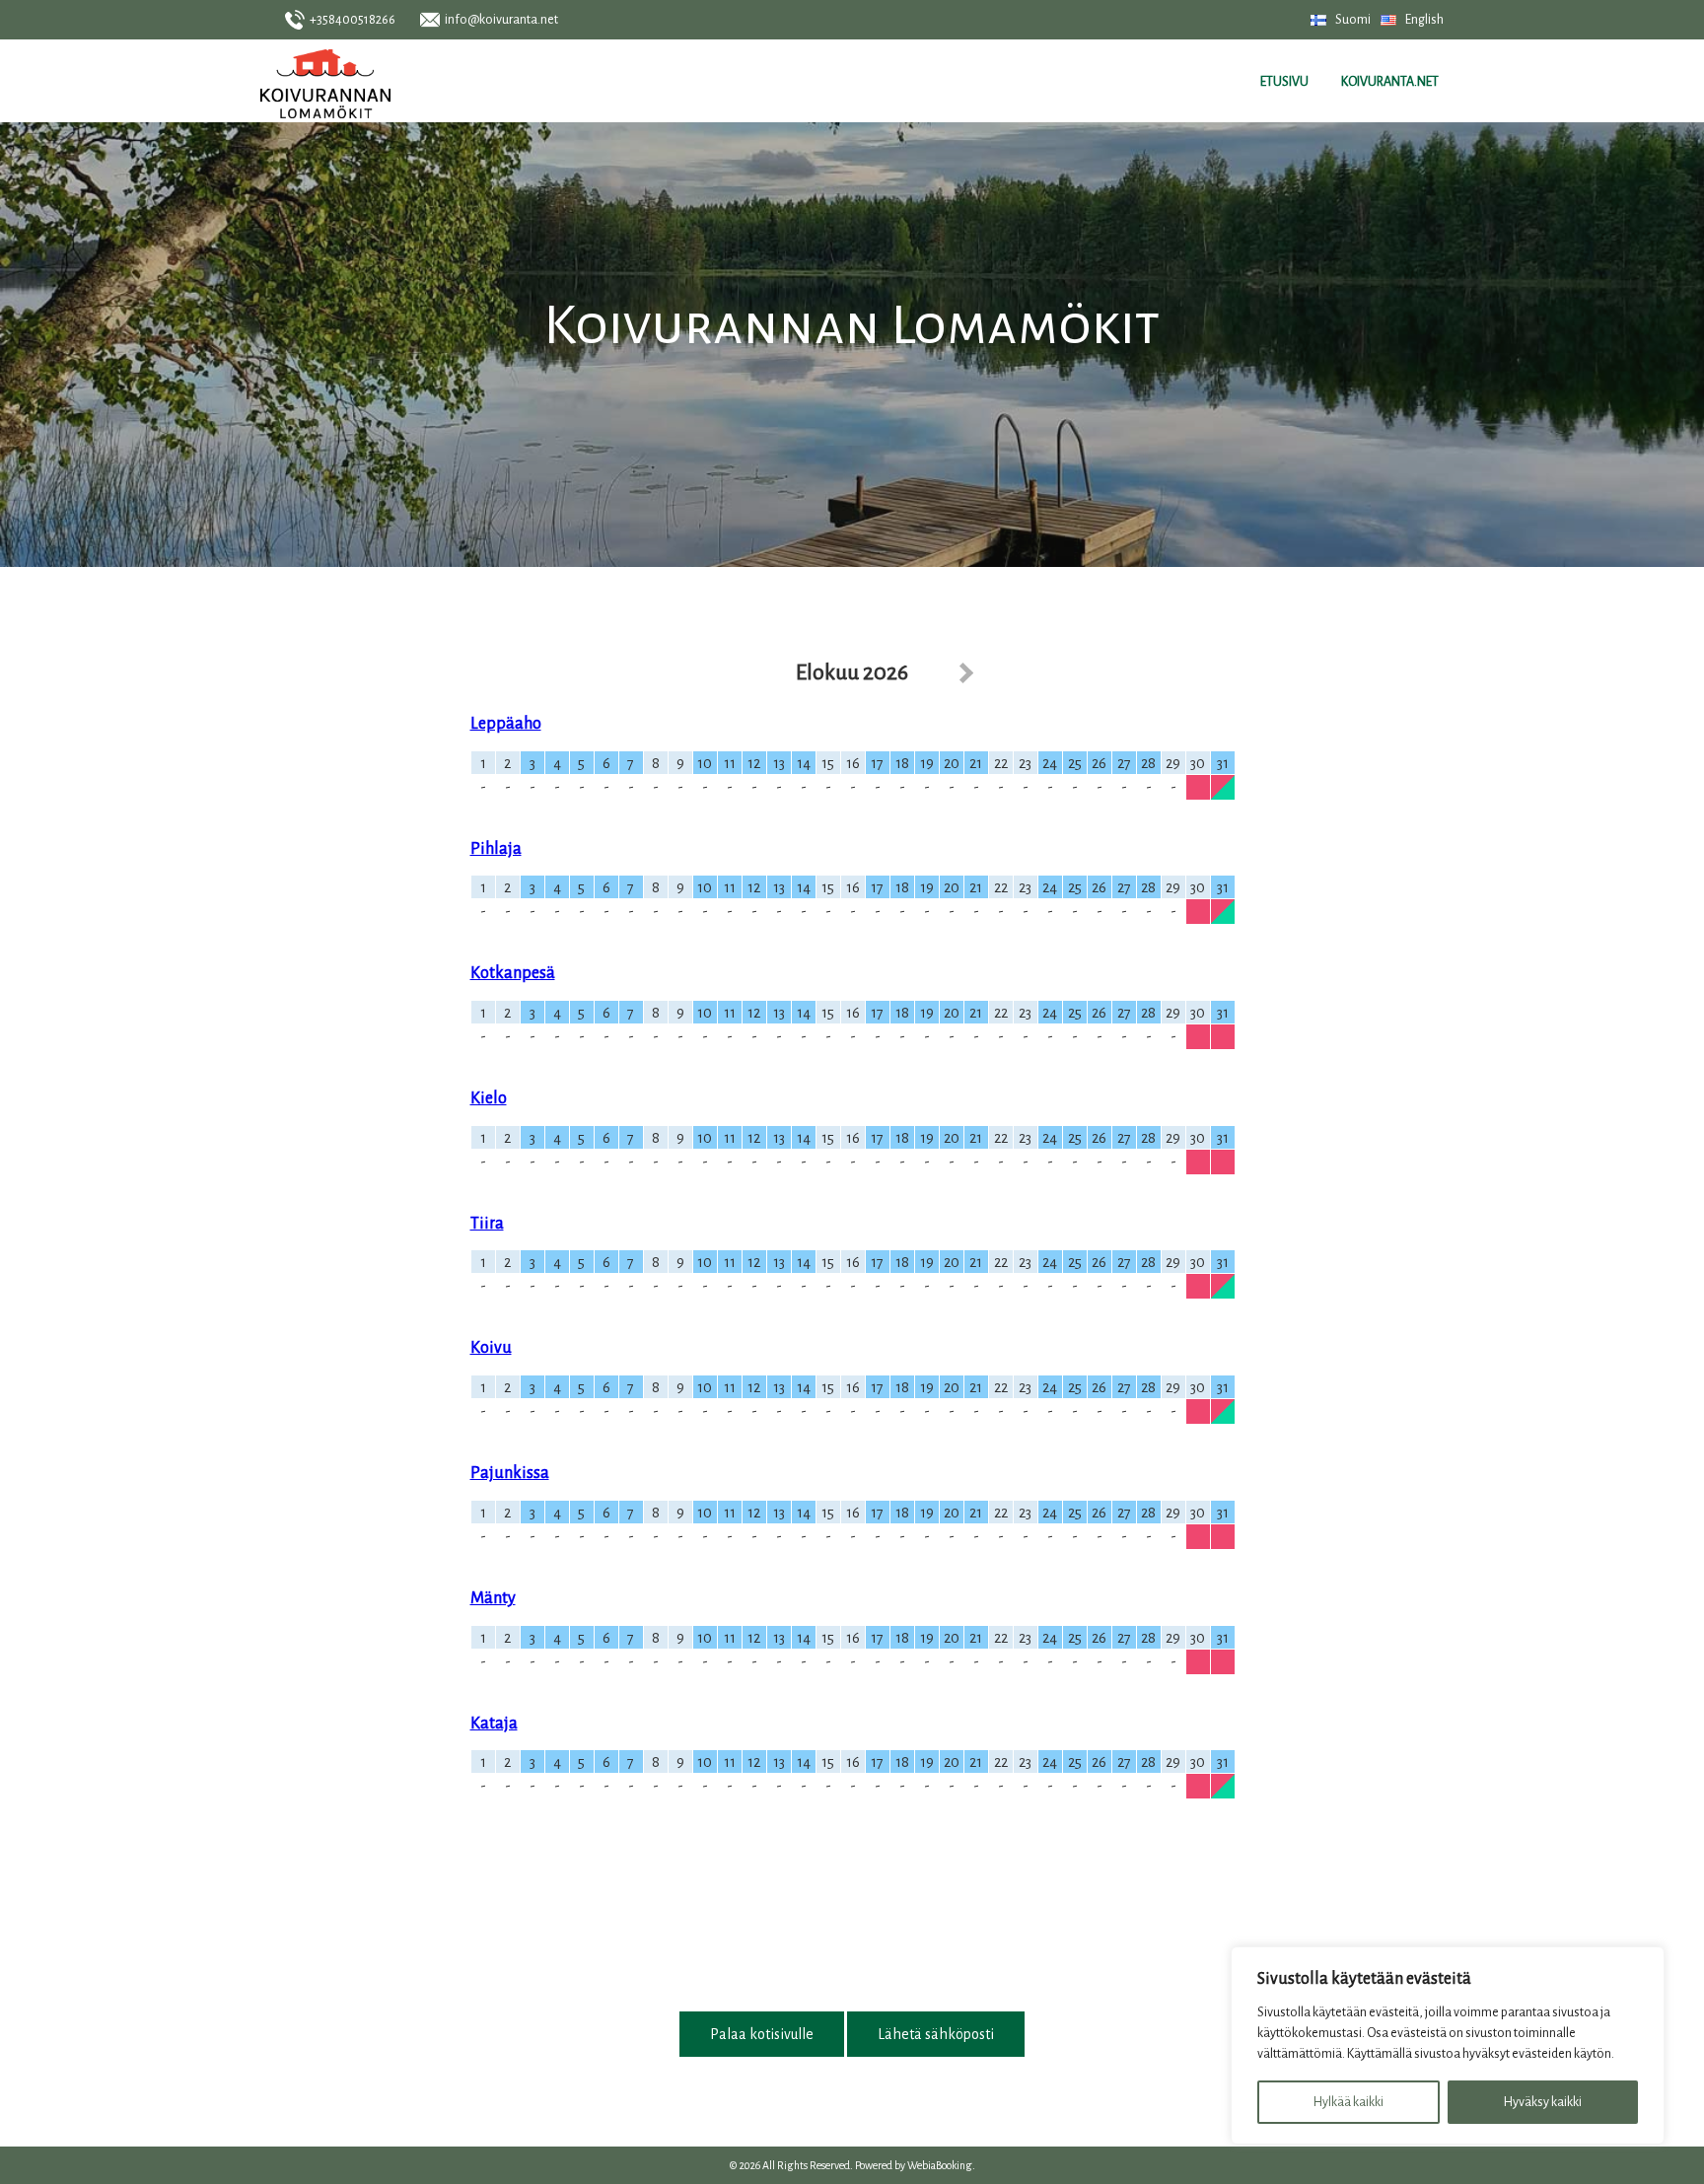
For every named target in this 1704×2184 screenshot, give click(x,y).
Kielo (489, 1098)
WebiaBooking (940, 2165)
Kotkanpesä (513, 973)
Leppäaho (506, 724)
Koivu (491, 1348)
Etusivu (1284, 82)
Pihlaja (496, 849)
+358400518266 (353, 20)
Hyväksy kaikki (1543, 2102)
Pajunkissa (510, 1473)
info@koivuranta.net (501, 20)
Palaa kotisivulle (762, 2034)
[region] (1448, 2045)
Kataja (494, 1724)
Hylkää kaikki (1349, 2102)
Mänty (493, 1598)
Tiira (487, 1224)
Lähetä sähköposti (936, 2034)
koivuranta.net (1390, 82)
